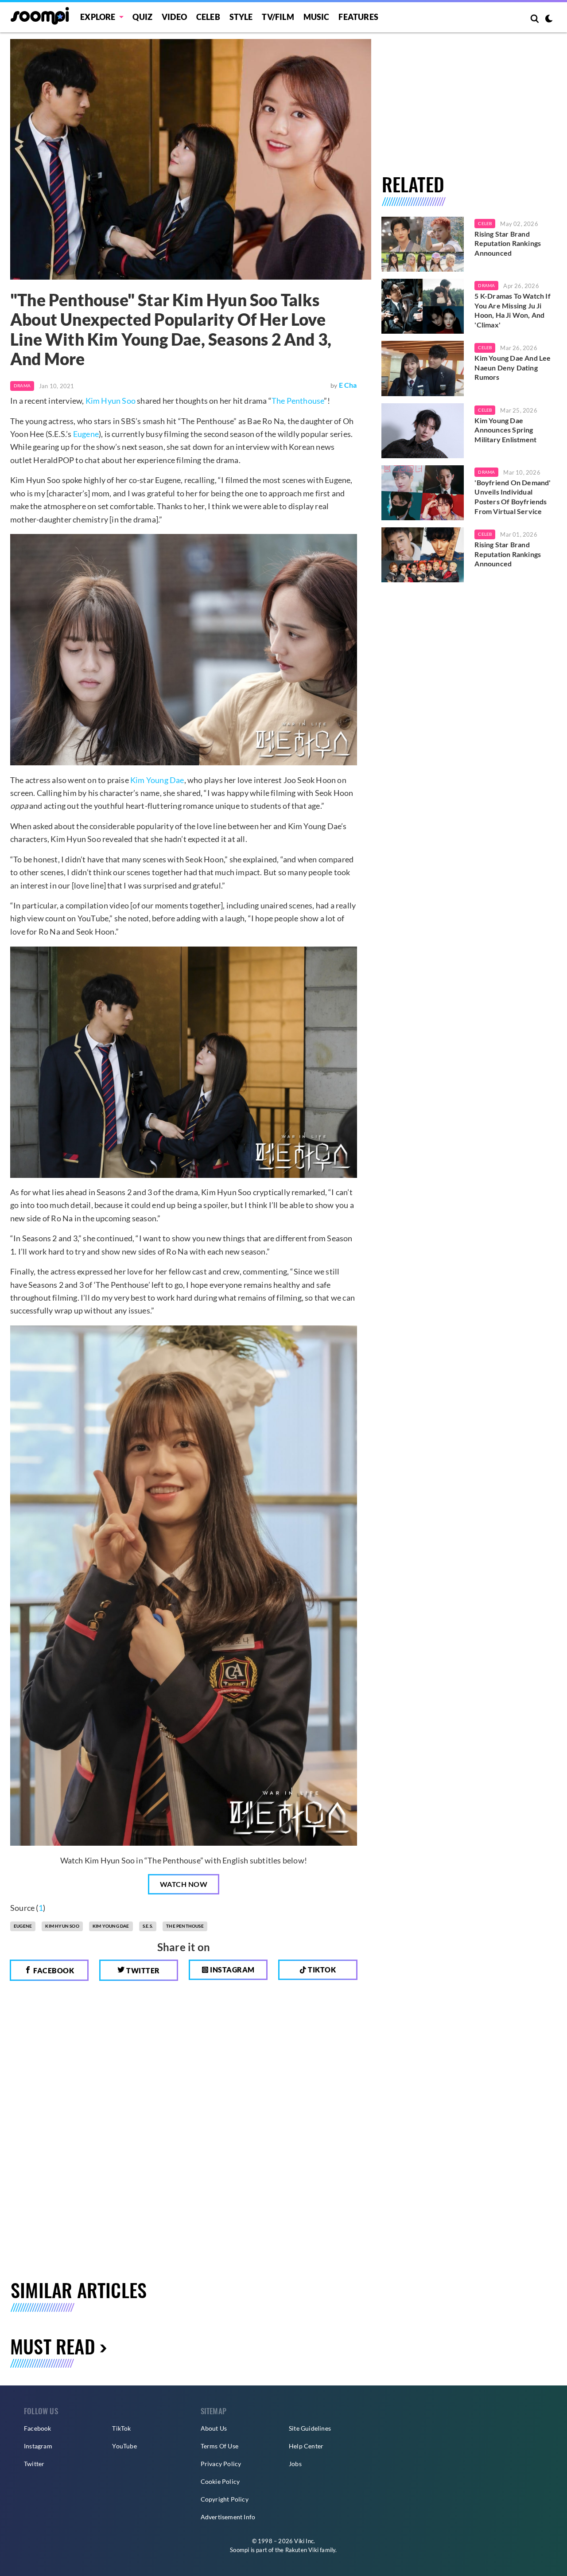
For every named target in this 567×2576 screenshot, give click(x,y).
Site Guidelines (310, 2428)
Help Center (306, 2446)
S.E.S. (148, 1926)
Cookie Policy (220, 2481)
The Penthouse (298, 401)
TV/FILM (278, 17)
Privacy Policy (221, 2464)
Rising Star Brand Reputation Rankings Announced (508, 243)
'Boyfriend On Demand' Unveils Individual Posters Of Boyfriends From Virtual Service (513, 497)
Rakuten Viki (302, 2550)
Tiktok (321, 1970)
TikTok (121, 2428)
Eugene (86, 434)
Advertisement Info (228, 2517)
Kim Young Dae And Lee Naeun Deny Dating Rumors (513, 367)
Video (174, 17)
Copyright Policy (225, 2499)
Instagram (232, 1970)
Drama (22, 386)
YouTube (124, 2446)
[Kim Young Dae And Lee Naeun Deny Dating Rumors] (423, 368)
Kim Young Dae (157, 780)
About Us (214, 2428)
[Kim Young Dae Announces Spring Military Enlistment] (423, 431)
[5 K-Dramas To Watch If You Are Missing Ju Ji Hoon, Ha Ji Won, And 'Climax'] (423, 306)
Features (358, 17)
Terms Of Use (219, 2446)
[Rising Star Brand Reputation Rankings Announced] (423, 244)
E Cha (348, 385)
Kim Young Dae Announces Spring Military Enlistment (505, 430)
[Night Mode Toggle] (549, 19)
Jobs (295, 2464)
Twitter (142, 1970)
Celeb (208, 17)
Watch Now (184, 1884)
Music (317, 17)
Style (241, 17)
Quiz (142, 17)
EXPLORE (98, 17)
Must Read (53, 2346)
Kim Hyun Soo (111, 401)
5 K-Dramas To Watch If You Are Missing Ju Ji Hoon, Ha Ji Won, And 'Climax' (512, 310)
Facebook (53, 1970)
